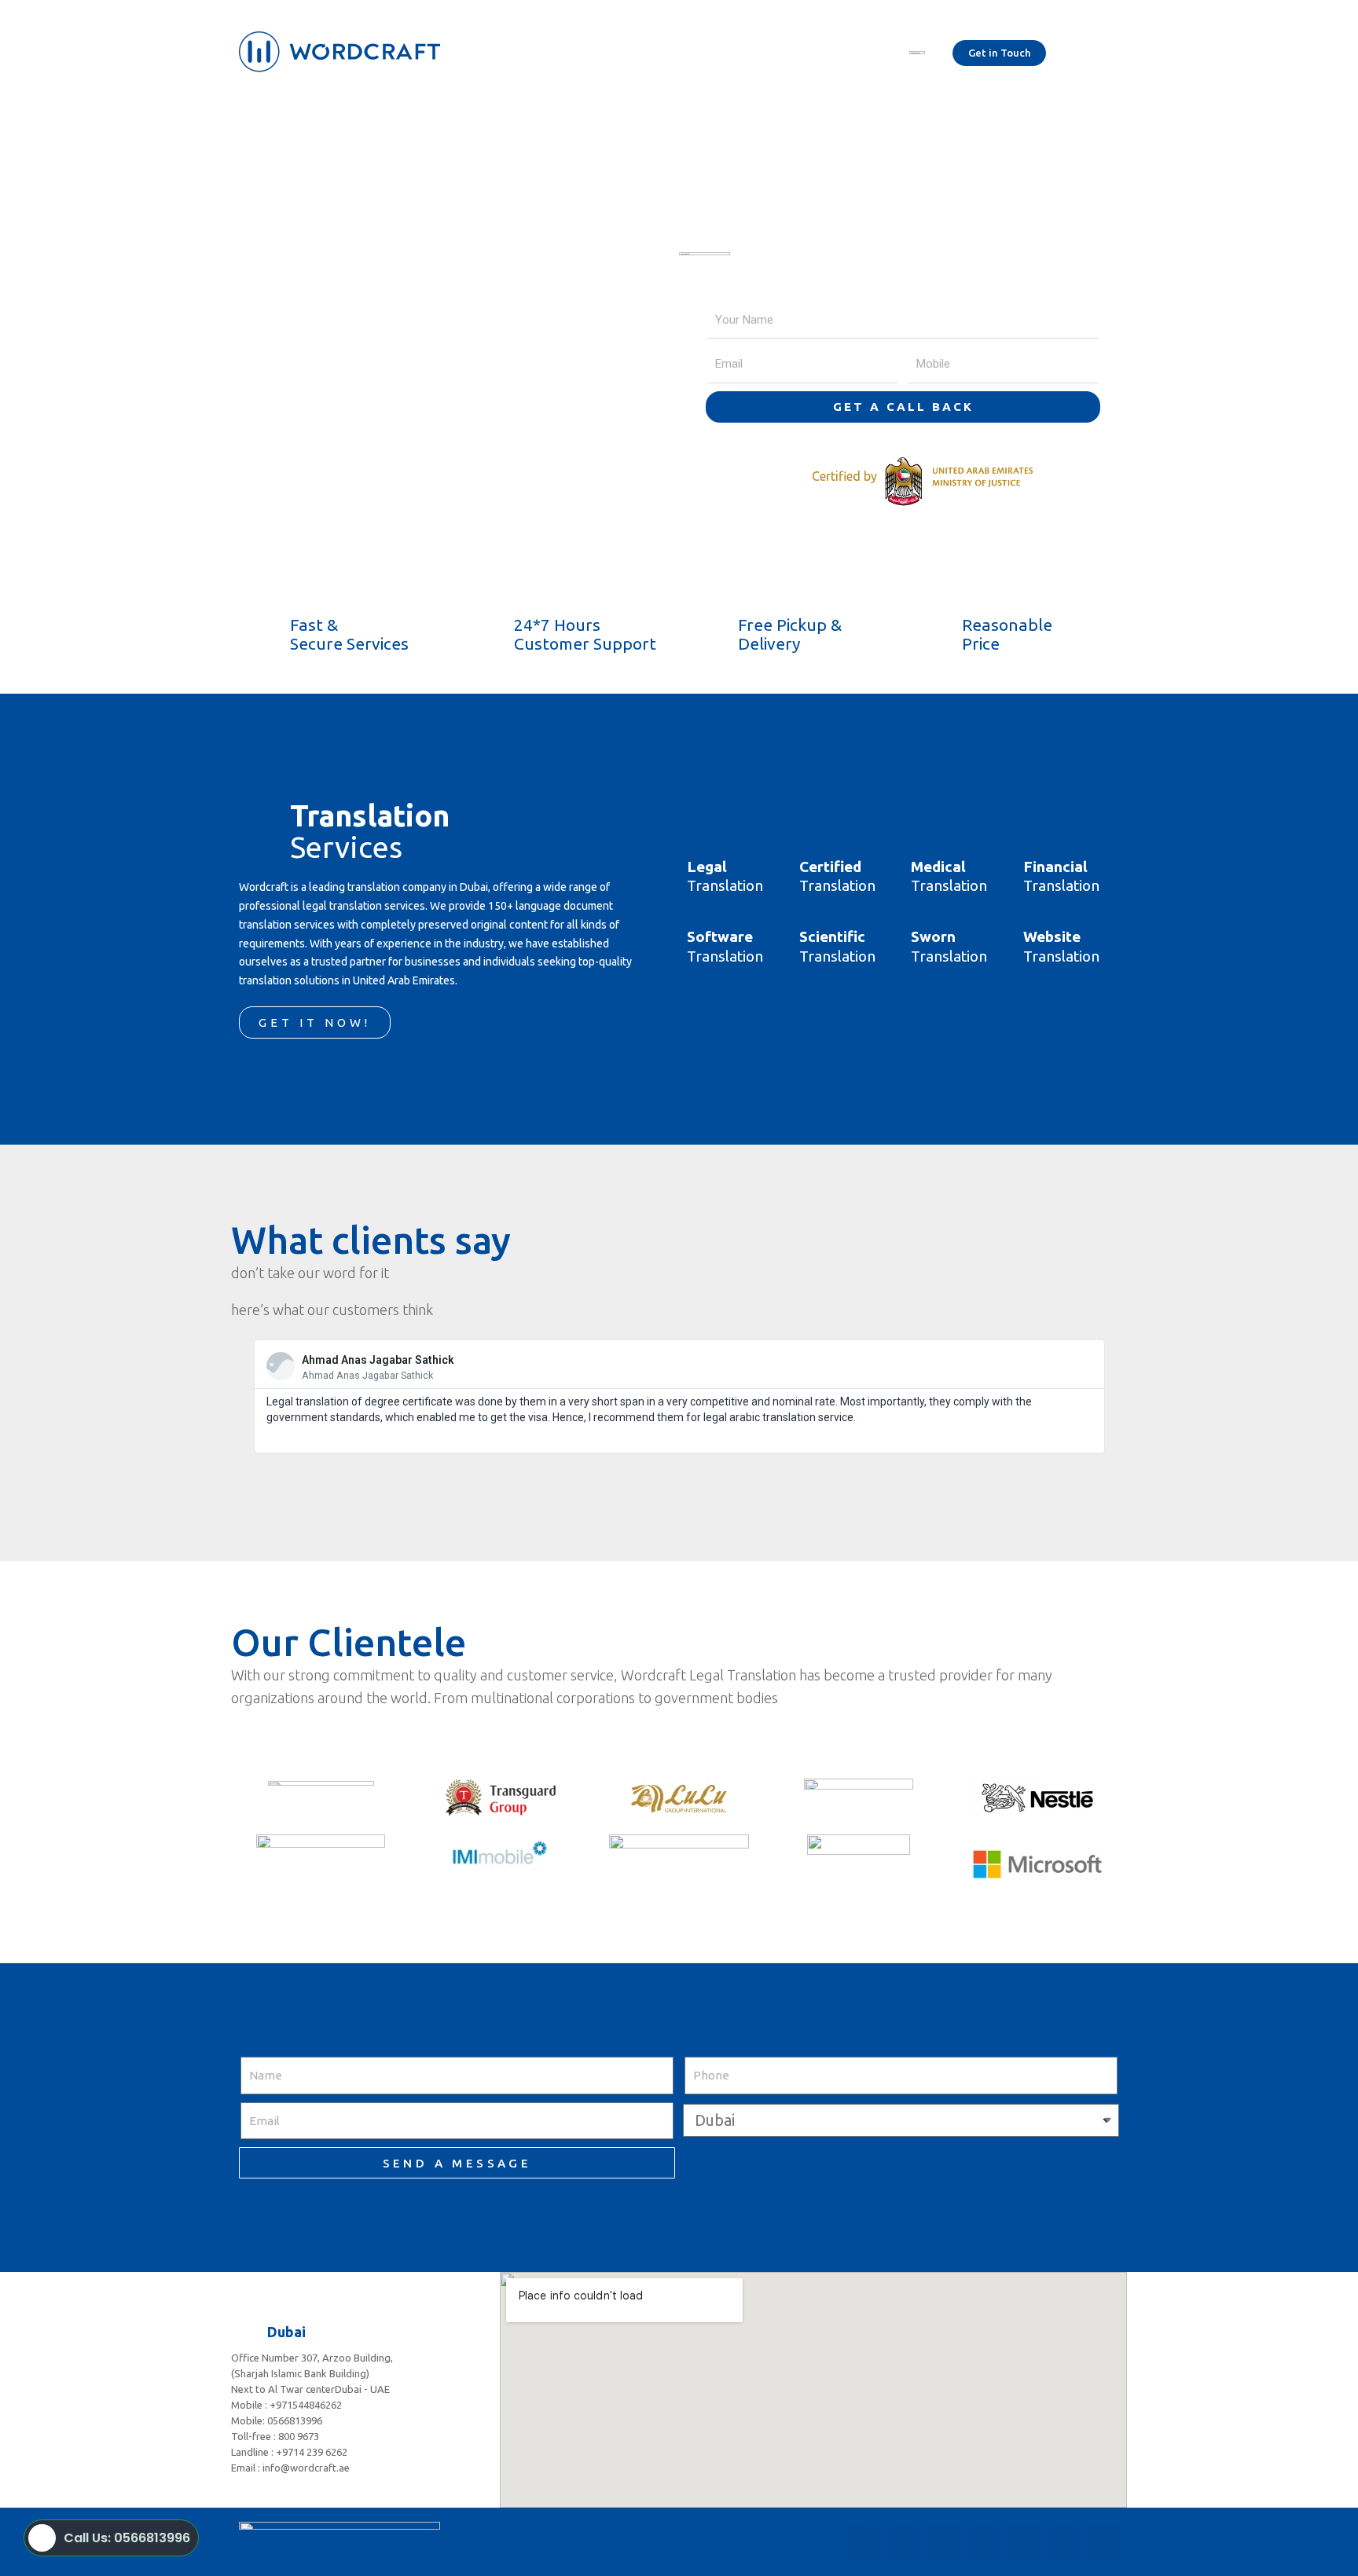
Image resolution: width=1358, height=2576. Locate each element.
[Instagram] (941, 2542)
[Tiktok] (1101, 2542)
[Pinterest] (1061, 2542)
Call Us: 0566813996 (127, 2538)
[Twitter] (901, 2542)
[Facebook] (861, 2542)
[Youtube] (981, 2542)
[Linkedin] (1021, 2542)
